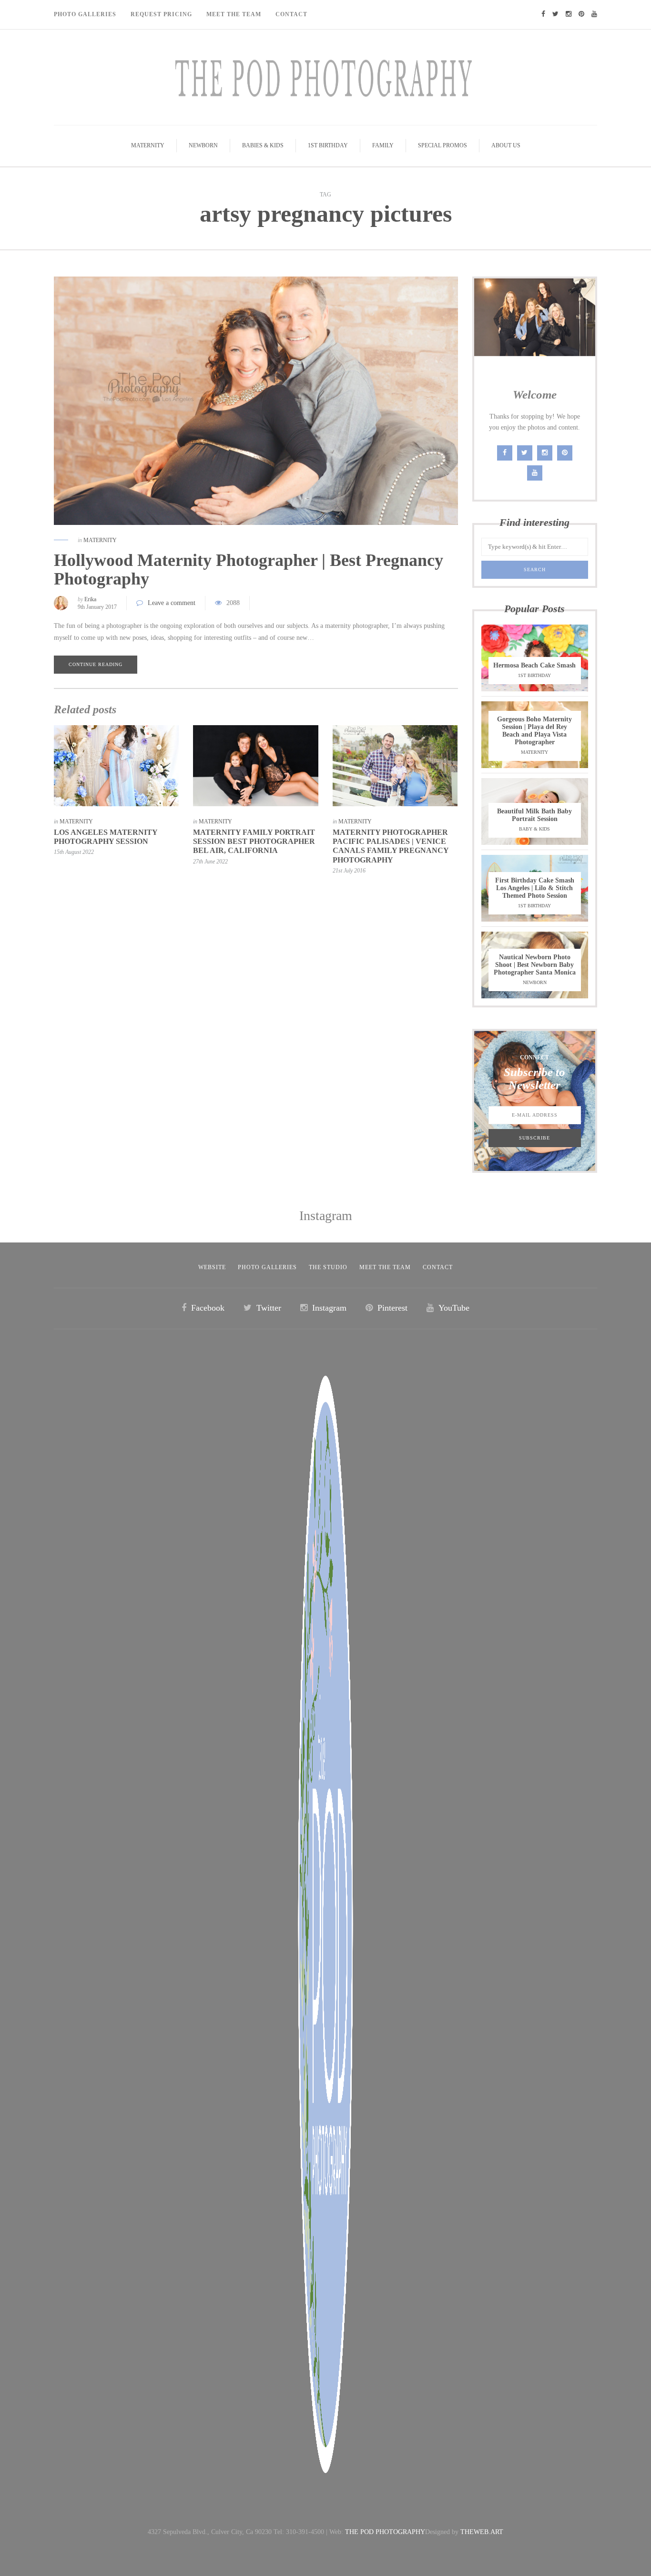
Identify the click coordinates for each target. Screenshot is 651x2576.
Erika (90, 599)
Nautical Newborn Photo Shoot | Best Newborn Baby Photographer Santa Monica (535, 965)
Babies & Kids (263, 145)
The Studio (328, 1267)
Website (212, 1267)
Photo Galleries (85, 14)
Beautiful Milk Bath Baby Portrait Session (534, 815)
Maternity (148, 145)
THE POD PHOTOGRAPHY (385, 2532)
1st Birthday (328, 145)
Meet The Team (234, 14)
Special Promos (442, 145)
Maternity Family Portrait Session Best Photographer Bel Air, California (254, 841)
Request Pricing (161, 14)
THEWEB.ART (482, 2532)
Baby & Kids (534, 829)
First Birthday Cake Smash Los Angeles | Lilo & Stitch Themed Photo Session (535, 888)
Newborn (203, 145)
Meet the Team (385, 1267)
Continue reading (96, 664)
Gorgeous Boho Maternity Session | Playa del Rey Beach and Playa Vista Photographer (534, 731)
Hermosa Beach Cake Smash (534, 665)
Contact (291, 14)
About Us (506, 145)
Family (383, 145)
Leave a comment (172, 603)
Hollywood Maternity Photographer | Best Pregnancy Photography (249, 570)
